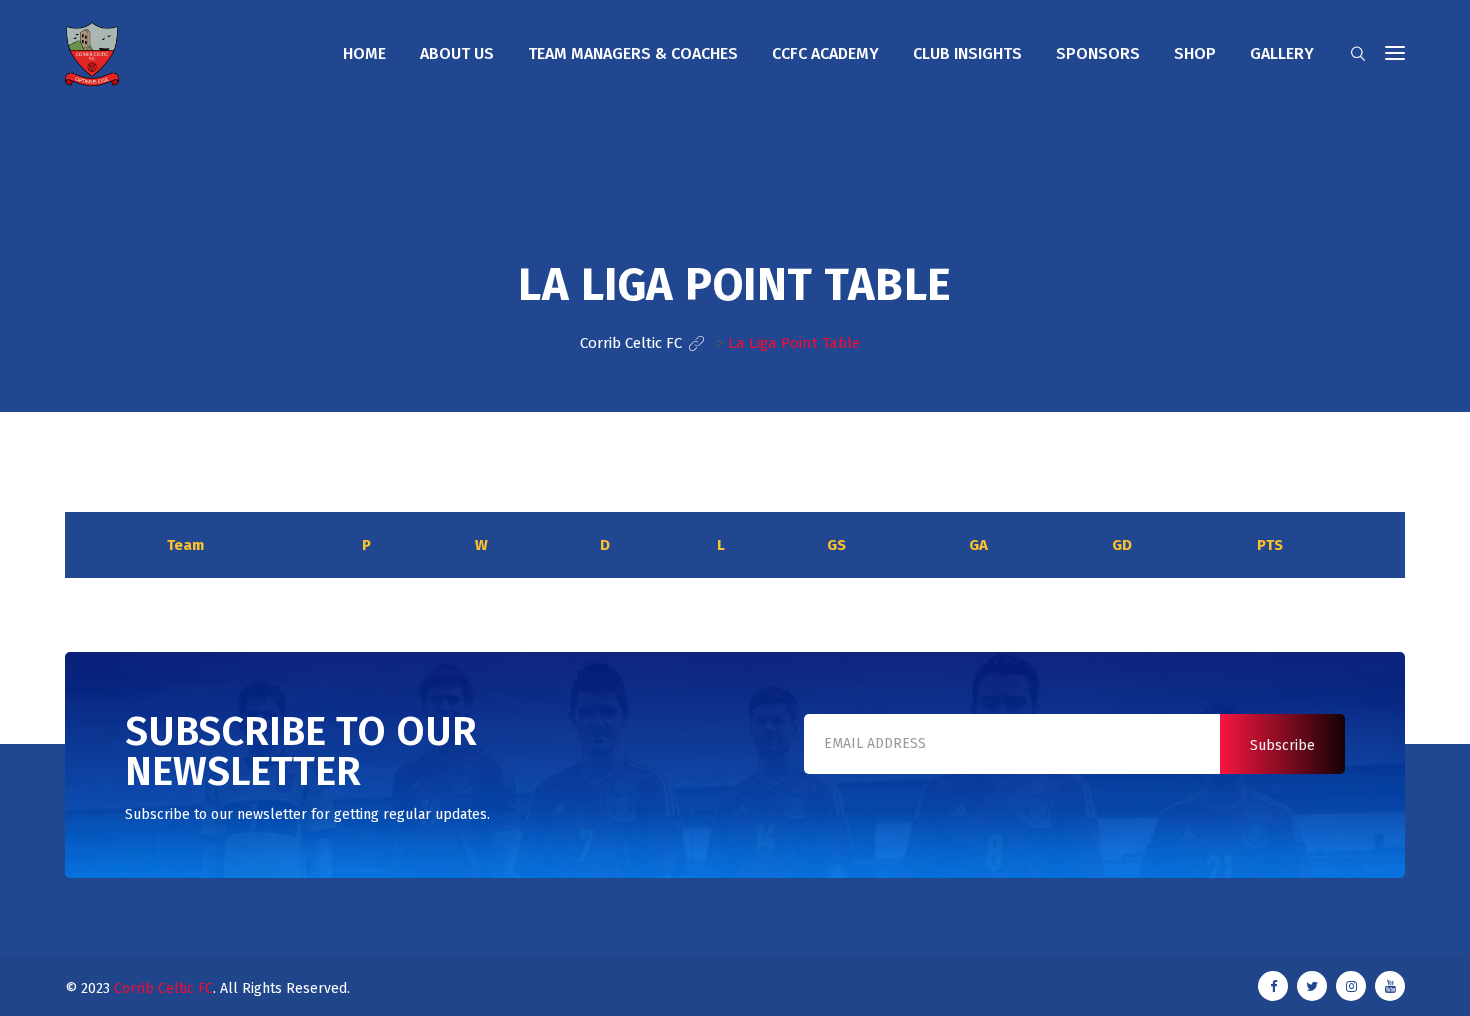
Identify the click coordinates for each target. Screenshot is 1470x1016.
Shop (1195, 53)
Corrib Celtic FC (163, 988)
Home (364, 53)
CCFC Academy (825, 53)
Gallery (1282, 53)
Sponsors (1098, 53)
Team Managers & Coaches (633, 53)
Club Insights (967, 53)
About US (457, 53)
